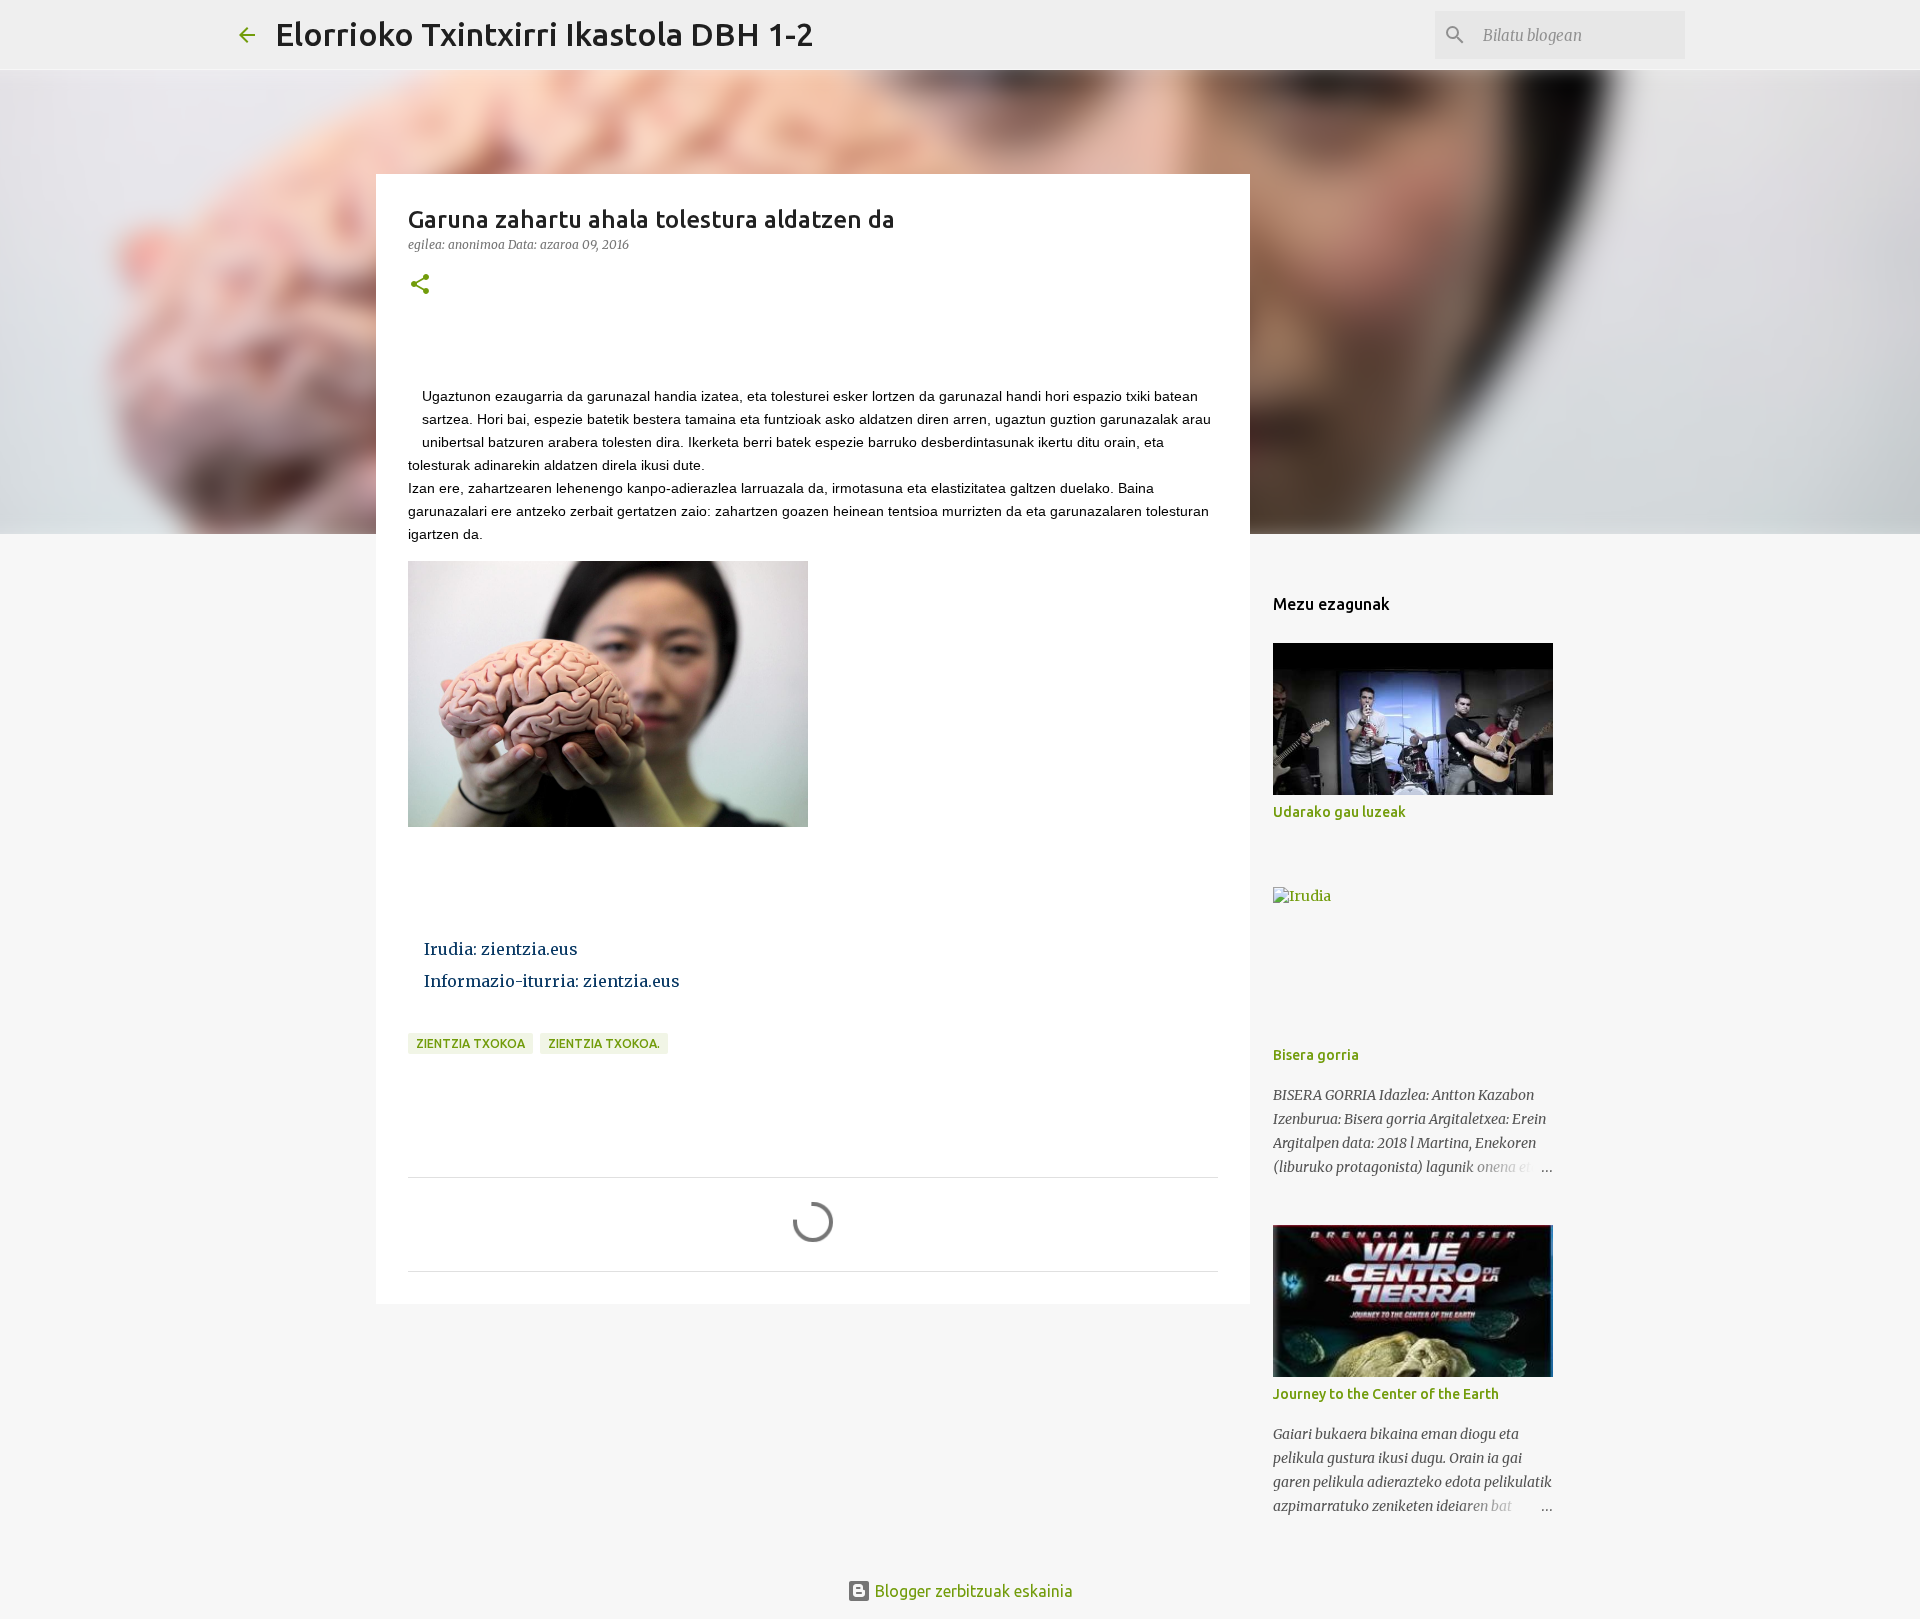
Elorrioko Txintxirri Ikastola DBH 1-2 (544, 34)
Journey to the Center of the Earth (1386, 1394)
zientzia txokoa (470, 1043)
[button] (420, 285)
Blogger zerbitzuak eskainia (972, 1591)
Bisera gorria (1316, 1055)
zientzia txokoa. (604, 1043)
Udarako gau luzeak (1339, 812)
